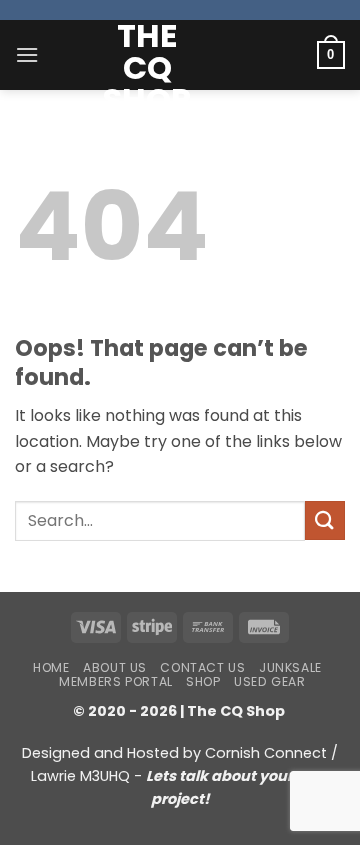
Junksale (290, 667)
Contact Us (202, 667)
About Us (115, 667)
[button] (27, 54)
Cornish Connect (266, 753)
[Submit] (325, 520)
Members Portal (116, 681)
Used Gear (270, 681)
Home (51, 667)
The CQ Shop (147, 68)
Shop (203, 681)
